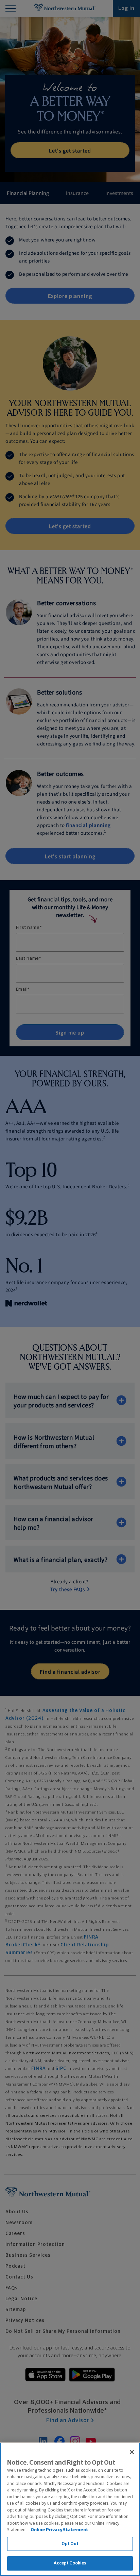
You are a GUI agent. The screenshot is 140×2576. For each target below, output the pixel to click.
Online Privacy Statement (59, 2530)
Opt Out (70, 2544)
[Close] (132, 2452)
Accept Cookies (70, 2563)
